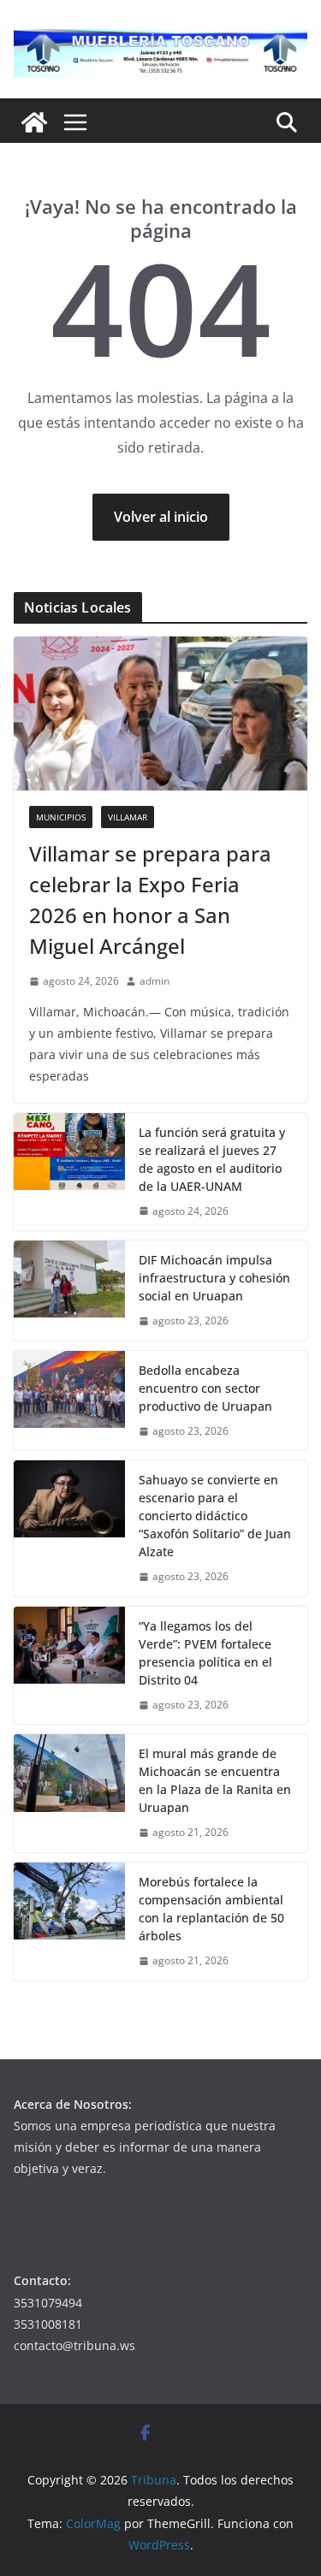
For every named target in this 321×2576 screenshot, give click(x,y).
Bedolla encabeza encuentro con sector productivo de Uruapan (205, 1388)
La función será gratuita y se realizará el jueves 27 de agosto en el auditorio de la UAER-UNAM (212, 1159)
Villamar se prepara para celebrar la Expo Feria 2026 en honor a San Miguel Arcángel (150, 900)
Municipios (61, 817)
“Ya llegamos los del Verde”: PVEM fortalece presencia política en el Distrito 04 (205, 1653)
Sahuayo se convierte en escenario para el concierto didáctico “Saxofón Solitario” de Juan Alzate (215, 1516)
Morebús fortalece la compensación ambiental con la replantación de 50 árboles (211, 1909)
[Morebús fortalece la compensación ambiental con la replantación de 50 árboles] (69, 1922)
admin (155, 981)
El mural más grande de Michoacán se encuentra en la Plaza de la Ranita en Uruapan (215, 1780)
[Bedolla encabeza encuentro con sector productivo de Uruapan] (69, 1401)
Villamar (128, 817)
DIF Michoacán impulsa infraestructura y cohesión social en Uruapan (214, 1278)
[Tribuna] (34, 122)
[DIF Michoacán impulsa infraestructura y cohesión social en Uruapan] (69, 1291)
